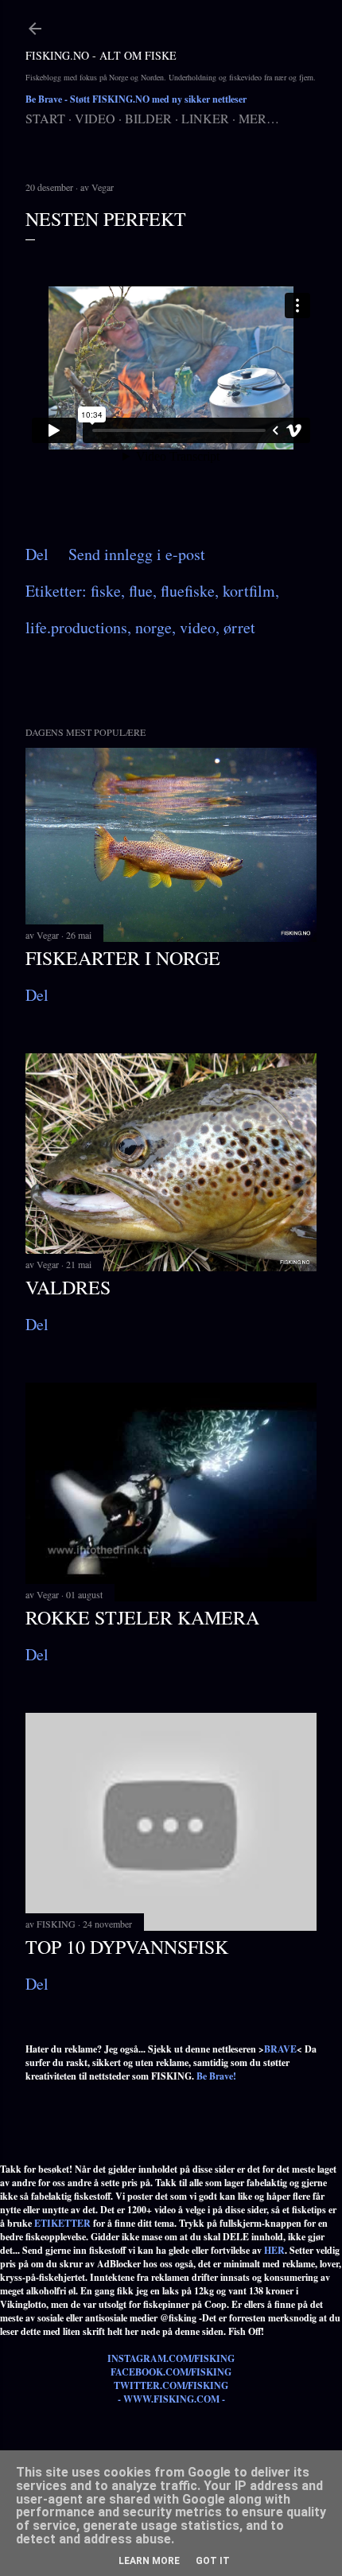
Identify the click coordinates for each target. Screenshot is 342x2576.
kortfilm (249, 591)
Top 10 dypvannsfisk (127, 1947)
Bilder (148, 118)
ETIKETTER (62, 2223)
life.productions (76, 627)
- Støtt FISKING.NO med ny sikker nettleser (136, 99)
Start (45, 118)
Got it (213, 2561)
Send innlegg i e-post (137, 554)
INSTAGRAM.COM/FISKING (171, 2358)
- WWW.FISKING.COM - (171, 2399)
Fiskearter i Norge (123, 958)
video (198, 627)
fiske (106, 591)
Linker (205, 118)
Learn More (149, 2561)
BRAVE (280, 2049)
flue (141, 591)
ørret (239, 627)
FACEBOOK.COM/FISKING (171, 2372)
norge (154, 627)
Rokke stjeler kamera (142, 1617)
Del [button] (37, 554)
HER (274, 2250)
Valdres (68, 1287)
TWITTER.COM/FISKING (171, 2385)
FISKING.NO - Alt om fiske (101, 55)
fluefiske (188, 591)
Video (95, 118)
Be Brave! (216, 2076)
